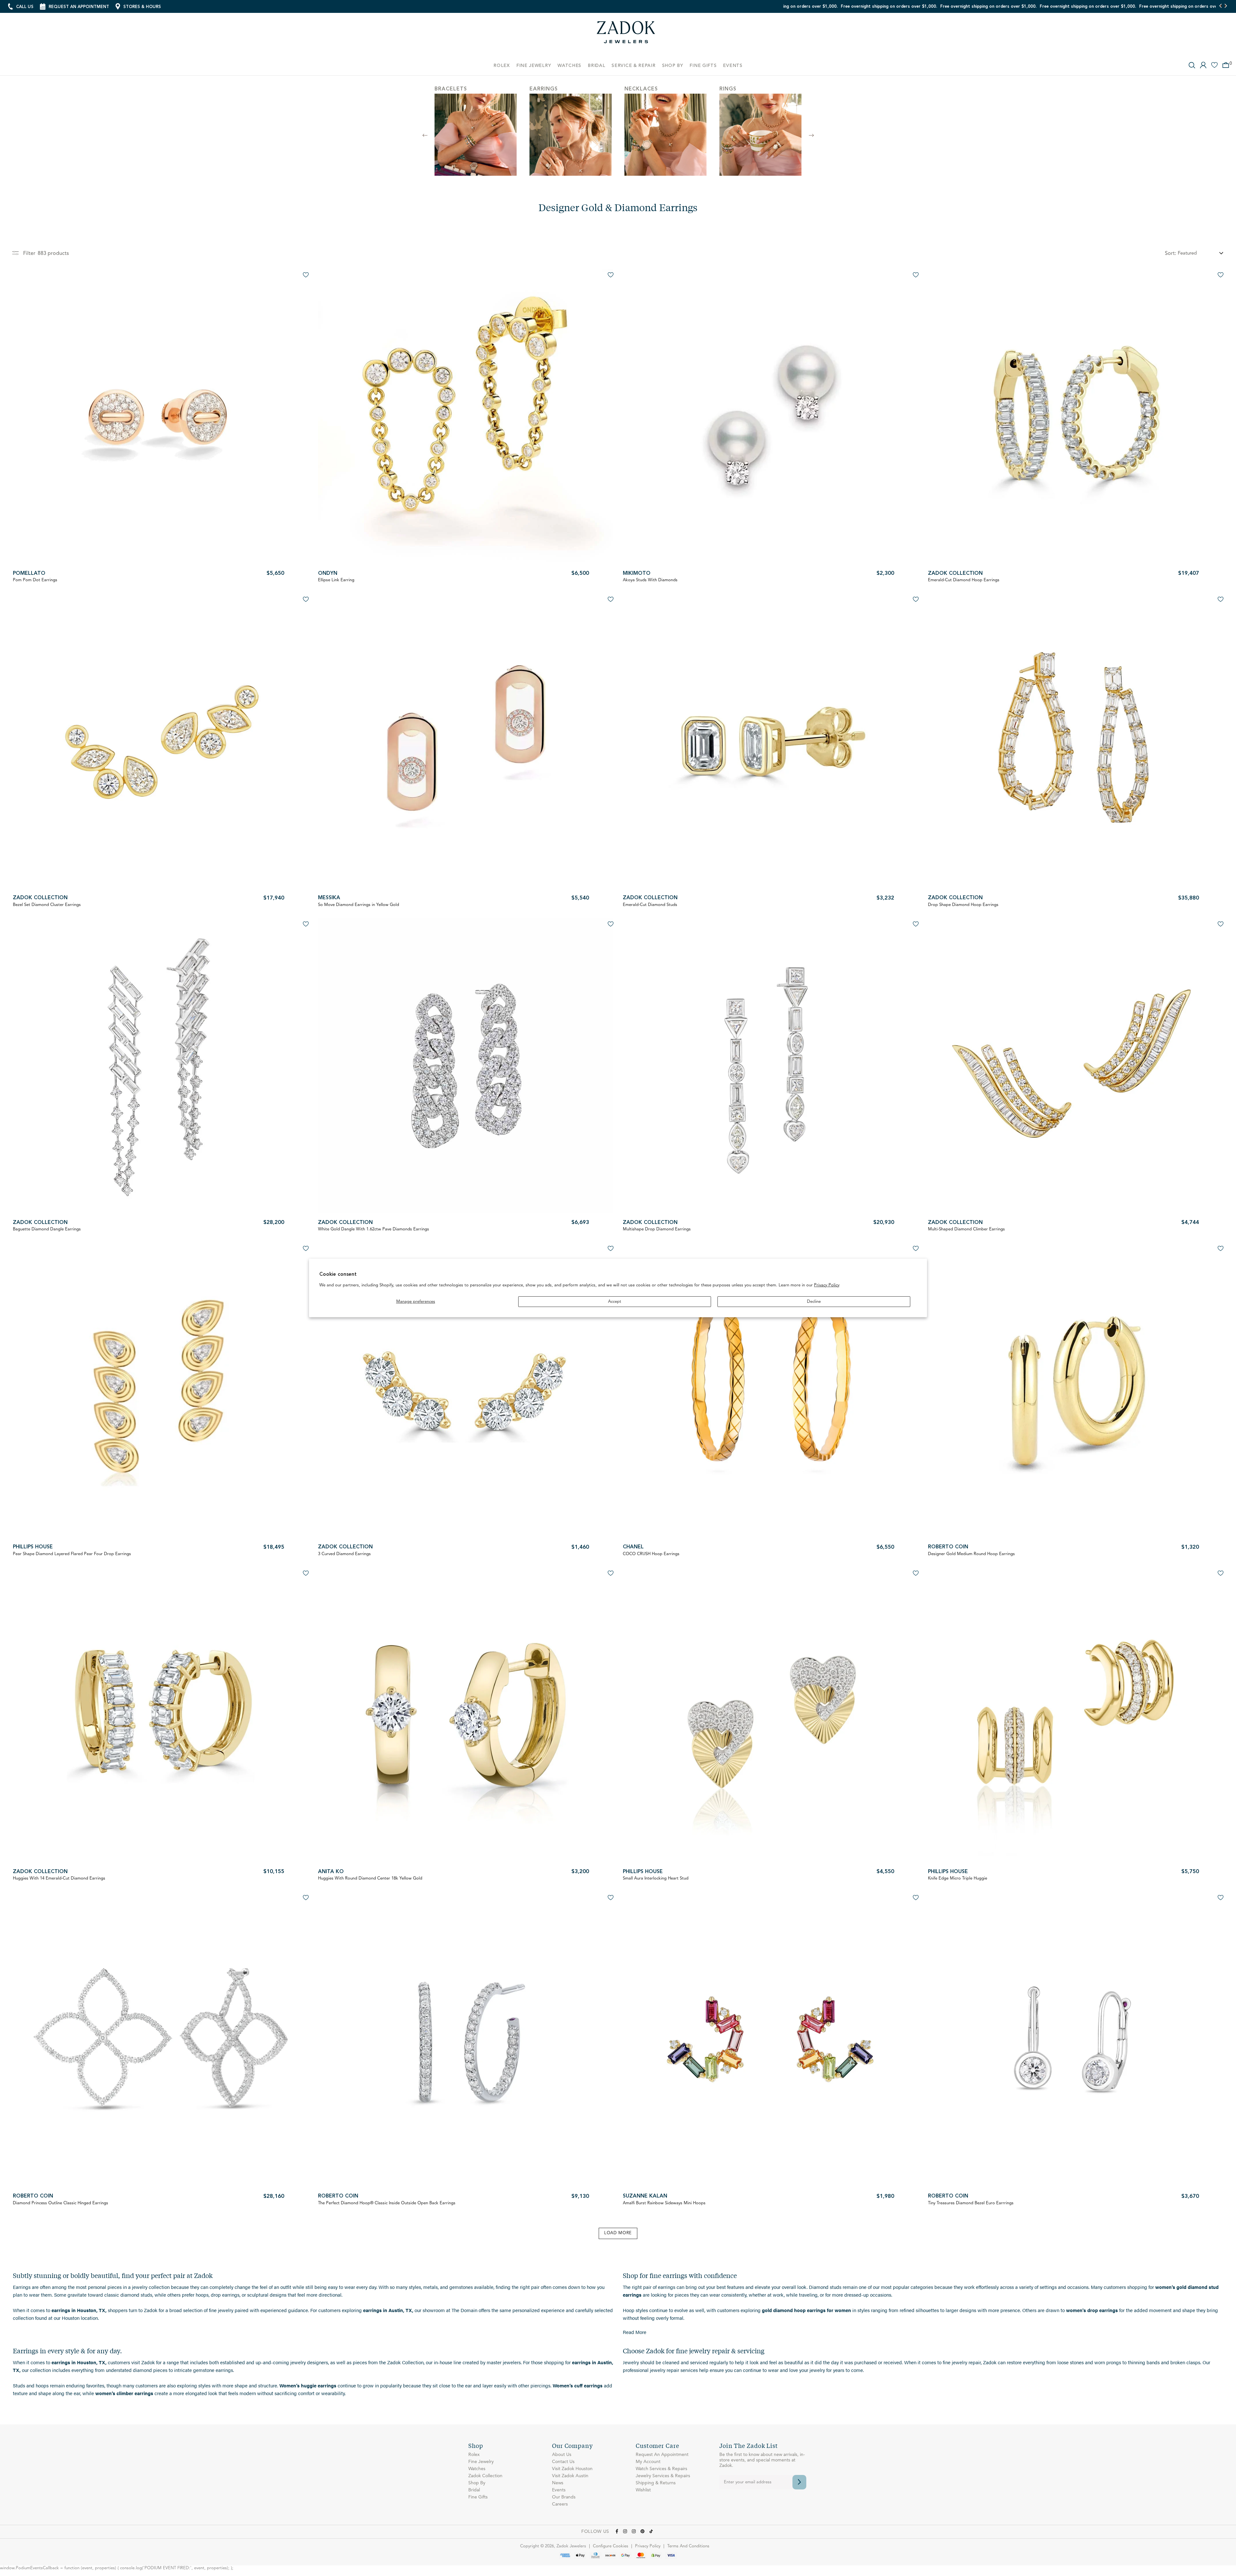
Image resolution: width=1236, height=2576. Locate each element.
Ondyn (328, 574)
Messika (329, 898)
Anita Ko (331, 1872)
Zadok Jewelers (626, 35)
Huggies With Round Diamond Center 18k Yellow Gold (370, 1878)
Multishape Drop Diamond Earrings (657, 1229)
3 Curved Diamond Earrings (344, 1554)
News (558, 2483)
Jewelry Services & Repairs (663, 2476)
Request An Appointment (662, 2455)
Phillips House (33, 1547)
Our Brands (564, 2497)
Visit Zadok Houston (572, 2469)
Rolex (474, 2455)
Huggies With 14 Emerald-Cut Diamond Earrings (59, 1878)
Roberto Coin (948, 1547)
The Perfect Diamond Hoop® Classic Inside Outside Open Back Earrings (387, 2203)
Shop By (477, 2483)
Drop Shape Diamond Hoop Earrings (963, 905)
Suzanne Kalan (645, 2196)
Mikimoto (637, 574)
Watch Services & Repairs (661, 2469)
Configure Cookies (611, 2546)
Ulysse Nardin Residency (785, 7)
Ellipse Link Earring (336, 580)
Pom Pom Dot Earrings (35, 580)
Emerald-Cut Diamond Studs (650, 905)
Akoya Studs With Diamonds (650, 580)
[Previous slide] (1221, 6)
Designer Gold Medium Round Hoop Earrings (971, 1554)
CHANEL (633, 1547)
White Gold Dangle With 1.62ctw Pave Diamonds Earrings (374, 1229)
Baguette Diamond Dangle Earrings (47, 1229)
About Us (562, 2455)
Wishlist (643, 2490)
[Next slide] (1226, 6)
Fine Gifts (478, 2497)
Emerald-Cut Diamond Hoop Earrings (964, 580)
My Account (648, 2462)
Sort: (1170, 254)
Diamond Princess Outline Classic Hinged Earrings (61, 2203)
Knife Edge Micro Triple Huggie (958, 1878)
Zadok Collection (955, 574)
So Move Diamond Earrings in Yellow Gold (359, 905)
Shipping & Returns (656, 2483)
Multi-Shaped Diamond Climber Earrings (966, 1229)
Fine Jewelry (481, 2462)
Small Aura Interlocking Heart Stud (656, 1878)
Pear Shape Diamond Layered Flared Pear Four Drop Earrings (72, 1554)
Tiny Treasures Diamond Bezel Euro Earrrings (971, 2203)
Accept (615, 1302)
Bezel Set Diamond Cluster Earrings (47, 905)
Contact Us (563, 2462)
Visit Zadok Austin (570, 2476)
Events (559, 2490)
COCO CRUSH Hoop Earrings (651, 1554)
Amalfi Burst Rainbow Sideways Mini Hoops (664, 2203)
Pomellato (29, 574)
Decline (814, 1302)
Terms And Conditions (688, 2546)
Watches (477, 2469)
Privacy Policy (827, 1285)
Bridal (474, 2490)
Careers (560, 2504)
